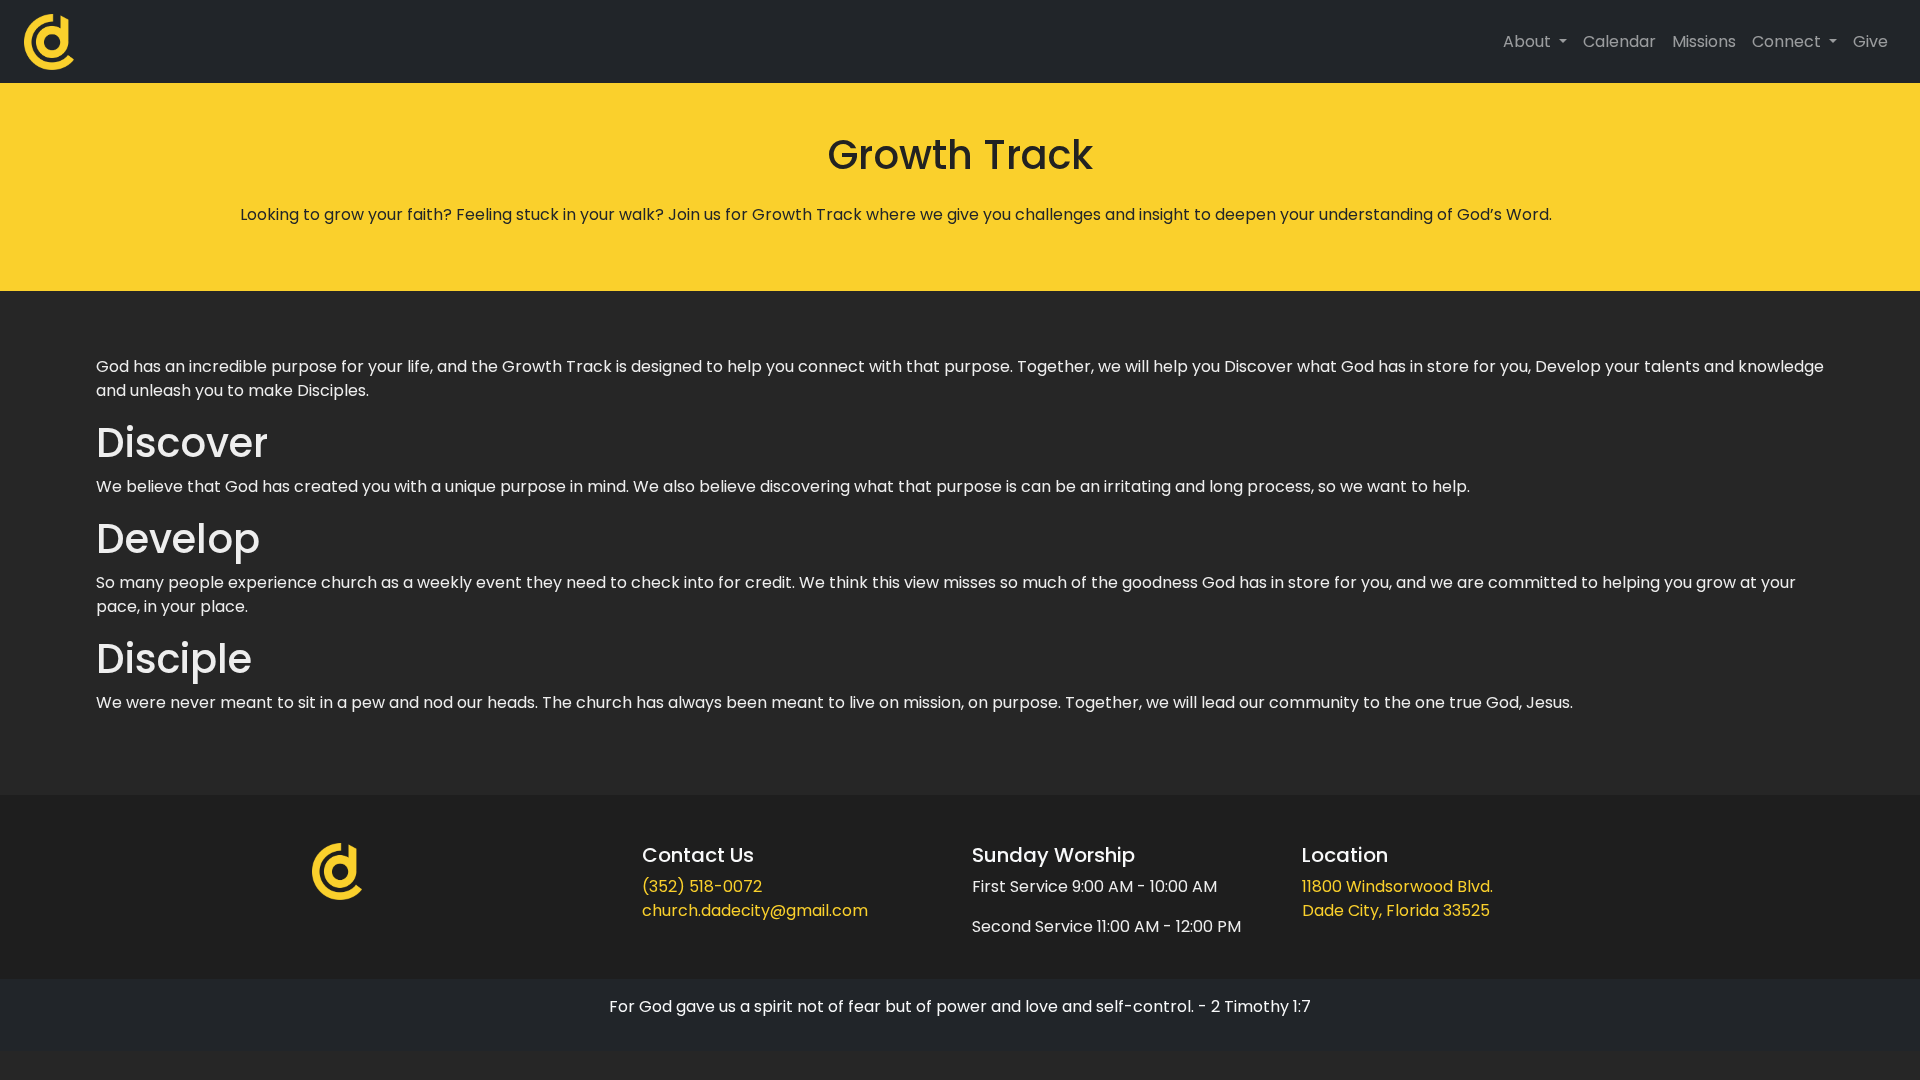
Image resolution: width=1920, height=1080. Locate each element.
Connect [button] (1788, 41)
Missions (1704, 41)
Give (1870, 41)
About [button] (1529, 41)
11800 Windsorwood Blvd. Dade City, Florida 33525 (1397, 898)
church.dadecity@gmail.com (755, 910)
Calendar (1619, 41)
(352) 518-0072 (702, 886)
